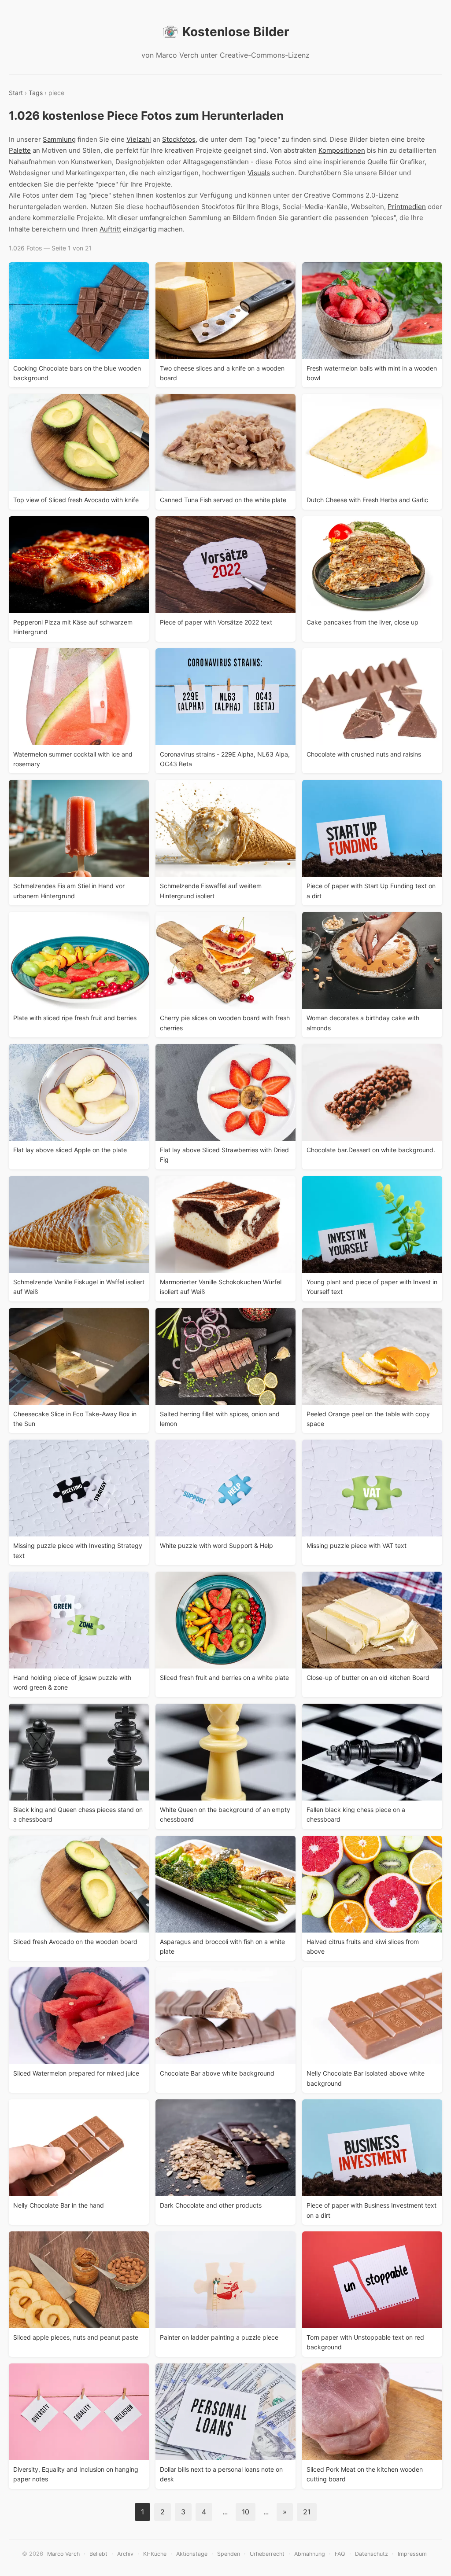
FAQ (340, 2554)
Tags (36, 93)
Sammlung (59, 139)
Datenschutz (372, 2554)
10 (246, 2512)
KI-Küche (155, 2554)
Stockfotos (179, 139)
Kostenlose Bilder (236, 32)
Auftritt (110, 229)
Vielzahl (139, 139)
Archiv (125, 2554)
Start (16, 93)
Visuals (259, 173)
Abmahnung (310, 2554)
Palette (20, 150)
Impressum (412, 2554)
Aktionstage (192, 2554)
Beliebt (98, 2554)
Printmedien (407, 207)
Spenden (229, 2554)
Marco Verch (63, 2554)
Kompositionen (342, 150)
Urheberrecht (267, 2554)
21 (307, 2512)
